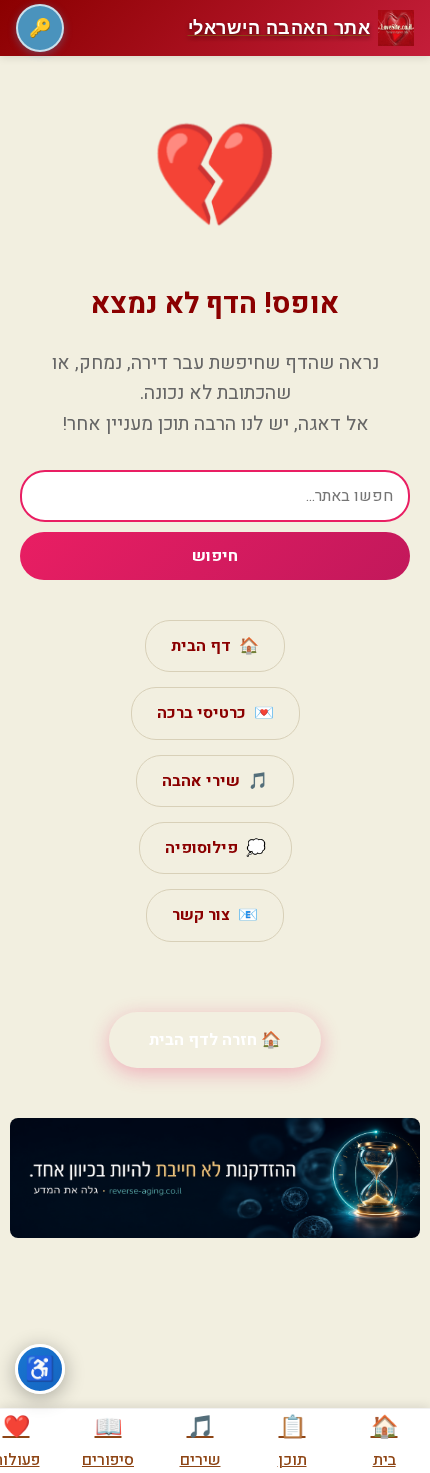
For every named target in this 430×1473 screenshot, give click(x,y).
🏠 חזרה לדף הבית (215, 1040)
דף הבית (215, 646)
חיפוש (215, 556)
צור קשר (215, 915)
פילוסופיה (215, 848)
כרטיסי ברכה (215, 713)
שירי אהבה (215, 781)
